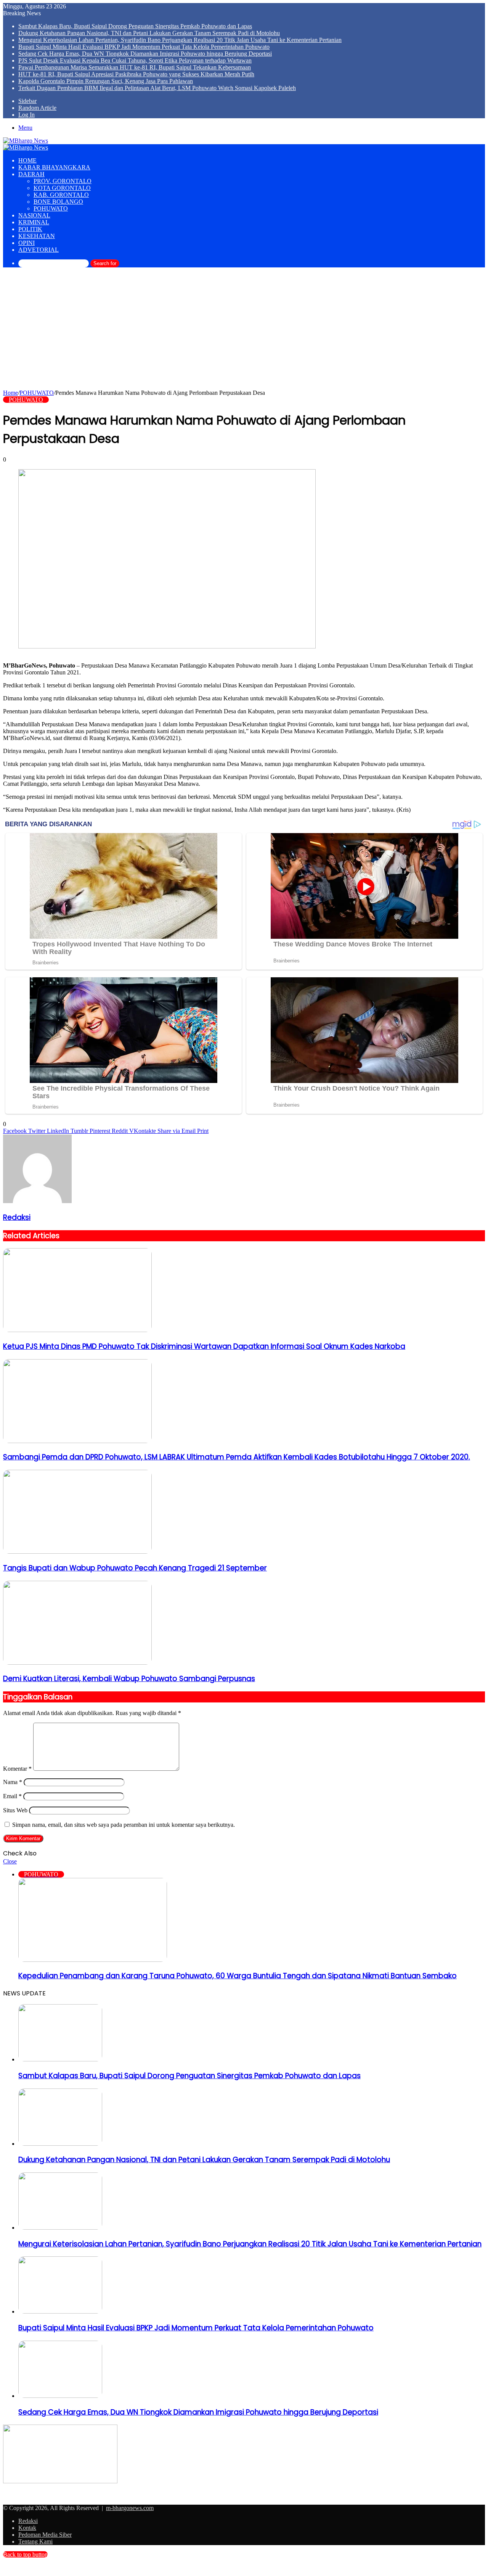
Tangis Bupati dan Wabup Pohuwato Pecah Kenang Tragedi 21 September (135, 1568)
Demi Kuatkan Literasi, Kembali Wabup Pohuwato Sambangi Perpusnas (129, 1679)
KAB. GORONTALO (61, 195)
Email (12, 1796)
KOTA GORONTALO (62, 188)
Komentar (17, 1769)
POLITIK (30, 229)
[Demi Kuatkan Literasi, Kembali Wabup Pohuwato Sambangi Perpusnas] (77, 1663)
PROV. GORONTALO (63, 181)
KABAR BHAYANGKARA (54, 167)
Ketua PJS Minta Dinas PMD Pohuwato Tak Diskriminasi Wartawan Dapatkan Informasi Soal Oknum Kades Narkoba (204, 1346)
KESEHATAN (37, 236)
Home (10, 393)
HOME (27, 160)
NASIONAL (34, 215)
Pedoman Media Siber (45, 2535)
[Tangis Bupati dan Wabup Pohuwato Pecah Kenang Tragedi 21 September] (77, 1552)
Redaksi (17, 1217)
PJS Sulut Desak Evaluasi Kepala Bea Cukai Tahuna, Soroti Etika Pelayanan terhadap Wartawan (135, 60)
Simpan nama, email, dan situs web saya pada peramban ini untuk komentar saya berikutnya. (124, 1825)
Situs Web (15, 1810)
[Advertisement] (244, 332)
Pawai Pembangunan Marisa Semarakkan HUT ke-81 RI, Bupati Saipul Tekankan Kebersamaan (135, 67)
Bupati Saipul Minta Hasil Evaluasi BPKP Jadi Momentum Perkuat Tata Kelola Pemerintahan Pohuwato (144, 47)
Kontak (27, 2528)
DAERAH (31, 174)
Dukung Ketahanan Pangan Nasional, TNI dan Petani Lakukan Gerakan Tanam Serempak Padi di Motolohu (149, 33)
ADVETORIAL (39, 250)
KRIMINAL (34, 222)
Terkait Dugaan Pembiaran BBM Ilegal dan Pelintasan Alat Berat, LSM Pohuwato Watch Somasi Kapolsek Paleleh (157, 88)
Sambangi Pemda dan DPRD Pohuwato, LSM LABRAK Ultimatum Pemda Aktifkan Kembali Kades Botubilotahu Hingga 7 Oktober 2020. (237, 1457)
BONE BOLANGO (58, 202)
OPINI (26, 243)
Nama (13, 1782)
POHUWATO (51, 208)
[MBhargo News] (26, 141)
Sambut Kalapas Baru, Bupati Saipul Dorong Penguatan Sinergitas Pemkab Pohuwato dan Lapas (135, 26)
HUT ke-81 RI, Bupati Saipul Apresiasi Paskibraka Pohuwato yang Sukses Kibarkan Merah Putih (136, 74)
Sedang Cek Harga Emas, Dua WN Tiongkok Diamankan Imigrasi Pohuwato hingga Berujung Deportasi (145, 54)
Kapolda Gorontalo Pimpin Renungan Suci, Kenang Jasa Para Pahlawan (106, 81)
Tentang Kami (35, 2541)
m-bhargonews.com (130, 2508)
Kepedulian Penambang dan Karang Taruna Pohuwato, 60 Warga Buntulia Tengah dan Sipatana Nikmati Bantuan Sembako (238, 1976)
